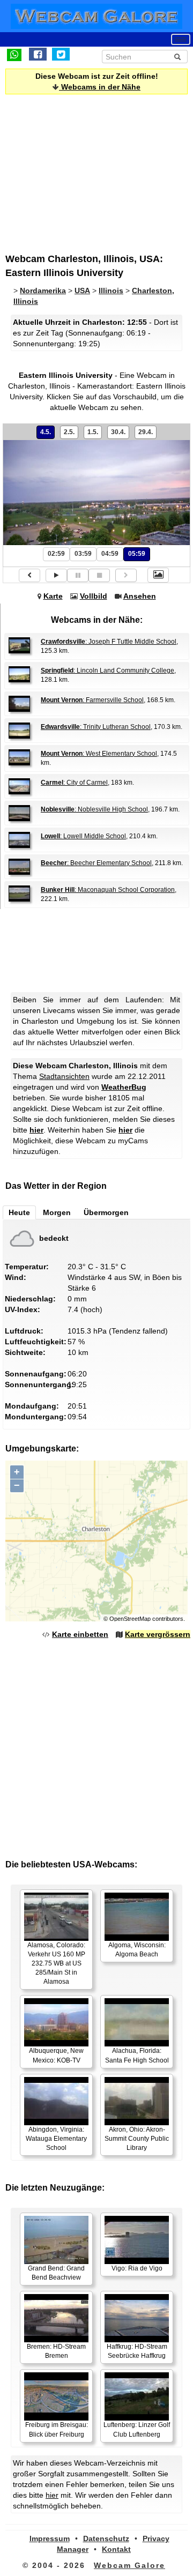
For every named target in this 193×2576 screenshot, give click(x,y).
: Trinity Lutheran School (96, 727)
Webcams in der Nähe (100, 87)
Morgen (57, 1212)
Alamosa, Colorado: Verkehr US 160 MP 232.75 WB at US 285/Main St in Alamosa (56, 1964)
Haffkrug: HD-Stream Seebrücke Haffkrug (137, 2351)
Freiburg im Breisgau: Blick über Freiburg (57, 2429)
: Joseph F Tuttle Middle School (109, 642)
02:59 (56, 554)
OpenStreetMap (130, 1619)
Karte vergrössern (158, 1634)
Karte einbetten (80, 1634)
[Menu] (181, 39)
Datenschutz (106, 2538)
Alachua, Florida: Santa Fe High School (137, 2055)
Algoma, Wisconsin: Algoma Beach (137, 1950)
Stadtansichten (64, 1076)
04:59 (110, 554)
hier (36, 1130)
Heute (19, 1212)
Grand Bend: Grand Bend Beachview (56, 2273)
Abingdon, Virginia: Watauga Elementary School (56, 2139)
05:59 (137, 554)
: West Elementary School (99, 754)
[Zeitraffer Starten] (56, 575)
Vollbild (94, 596)
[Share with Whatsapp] (14, 54)
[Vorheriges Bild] (29, 575)
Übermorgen (106, 1212)
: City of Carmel (74, 783)
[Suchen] (177, 57)
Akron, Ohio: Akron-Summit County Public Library (137, 2139)
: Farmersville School (92, 700)
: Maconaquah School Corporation (108, 890)
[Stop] (99, 575)
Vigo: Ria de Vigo (137, 2268)
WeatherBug (124, 1087)
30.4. (118, 432)
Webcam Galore (129, 2565)
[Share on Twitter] (61, 54)
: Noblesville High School (94, 809)
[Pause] (78, 575)
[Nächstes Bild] (126, 575)
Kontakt (116, 2549)
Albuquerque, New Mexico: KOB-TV (56, 2055)
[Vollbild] (158, 575)
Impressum (50, 2538)
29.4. (146, 432)
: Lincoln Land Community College (107, 671)
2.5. (69, 432)
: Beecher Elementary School (96, 863)
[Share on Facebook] (38, 54)
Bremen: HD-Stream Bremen (56, 2351)
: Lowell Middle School (83, 836)
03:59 (83, 554)
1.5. (93, 432)
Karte (53, 596)
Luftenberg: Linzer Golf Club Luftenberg (137, 2429)
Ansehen (140, 596)
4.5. (46, 432)
